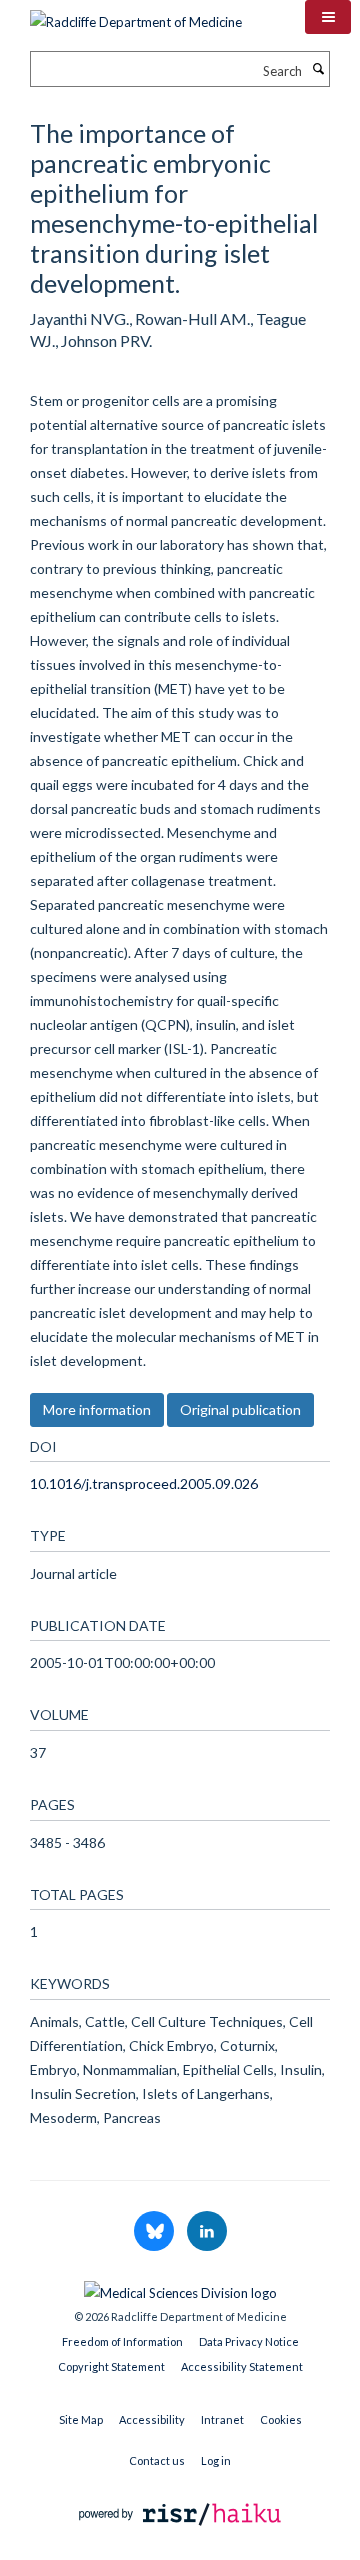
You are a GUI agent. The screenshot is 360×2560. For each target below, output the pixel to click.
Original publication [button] (240, 1409)
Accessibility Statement (242, 2366)
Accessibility (152, 2419)
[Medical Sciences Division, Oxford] (180, 2288)
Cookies (281, 2419)
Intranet (222, 2419)
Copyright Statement (111, 2366)
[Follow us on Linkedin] (207, 2232)
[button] (328, 17)
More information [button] (97, 1409)
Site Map (81, 2419)
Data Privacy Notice (249, 2341)
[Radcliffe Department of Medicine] (136, 15)
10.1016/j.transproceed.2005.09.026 (144, 1483)
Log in (216, 2460)
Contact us (157, 2460)
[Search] (318, 69)
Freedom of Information (122, 2341)
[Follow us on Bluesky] (155, 2232)
